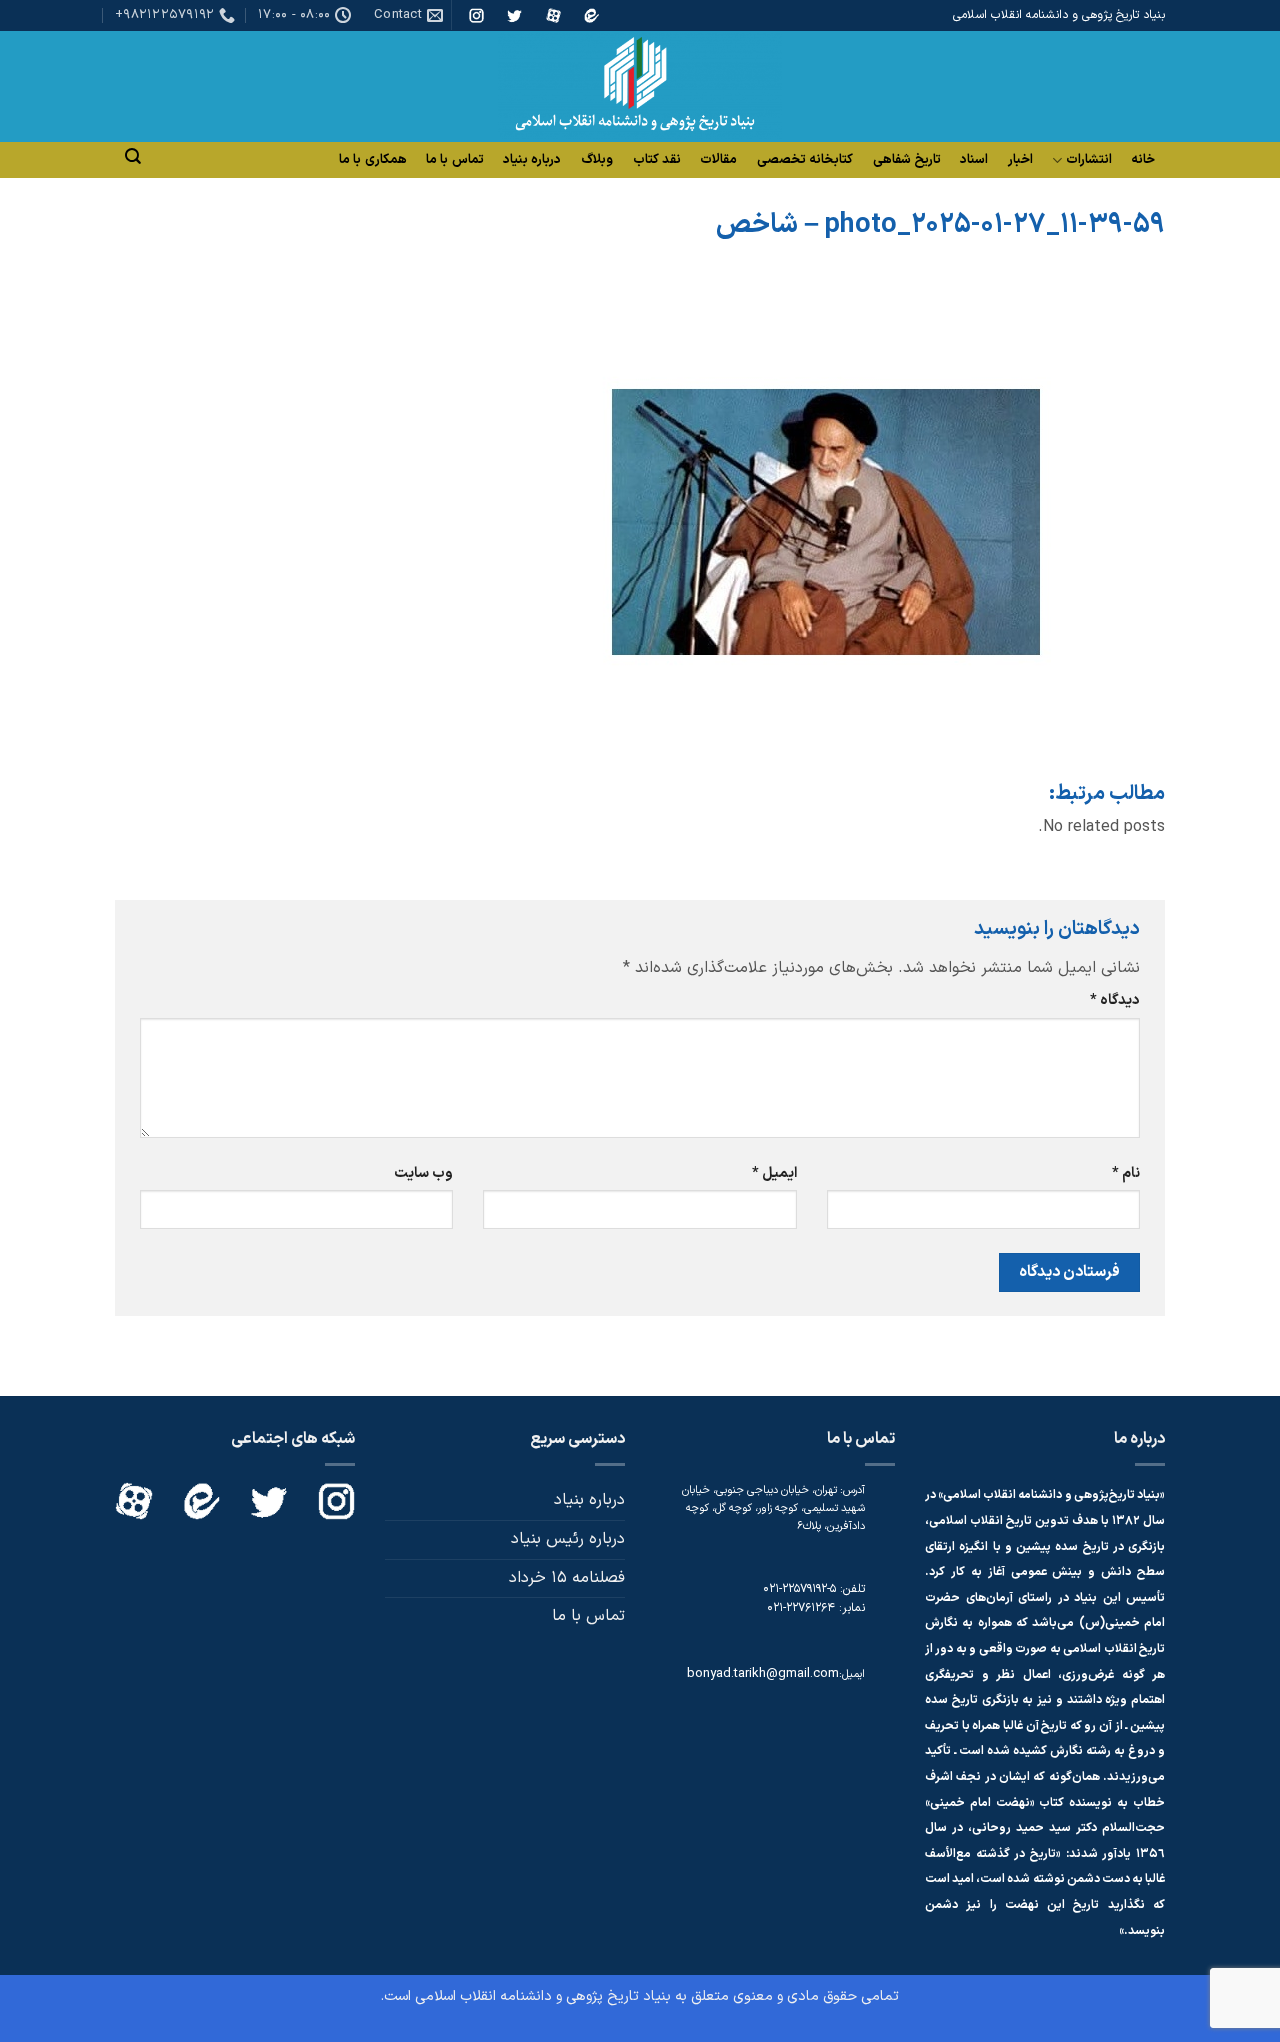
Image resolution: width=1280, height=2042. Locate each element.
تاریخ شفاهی (907, 160)
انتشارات (1089, 160)
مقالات (718, 160)
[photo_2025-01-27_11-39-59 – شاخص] (828, 521)
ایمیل (774, 1173)
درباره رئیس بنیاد (568, 1539)
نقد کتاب (657, 160)
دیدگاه (1115, 1000)
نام (1126, 1173)
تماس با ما (455, 160)
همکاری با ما (373, 160)
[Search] (133, 156)
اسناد (974, 160)
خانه (1143, 160)
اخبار (1020, 160)
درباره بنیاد (532, 160)
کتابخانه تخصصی (805, 160)
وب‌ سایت (423, 1173)
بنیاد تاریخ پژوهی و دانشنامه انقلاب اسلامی (543, 1996)
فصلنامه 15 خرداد (567, 1578)
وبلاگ (597, 160)
